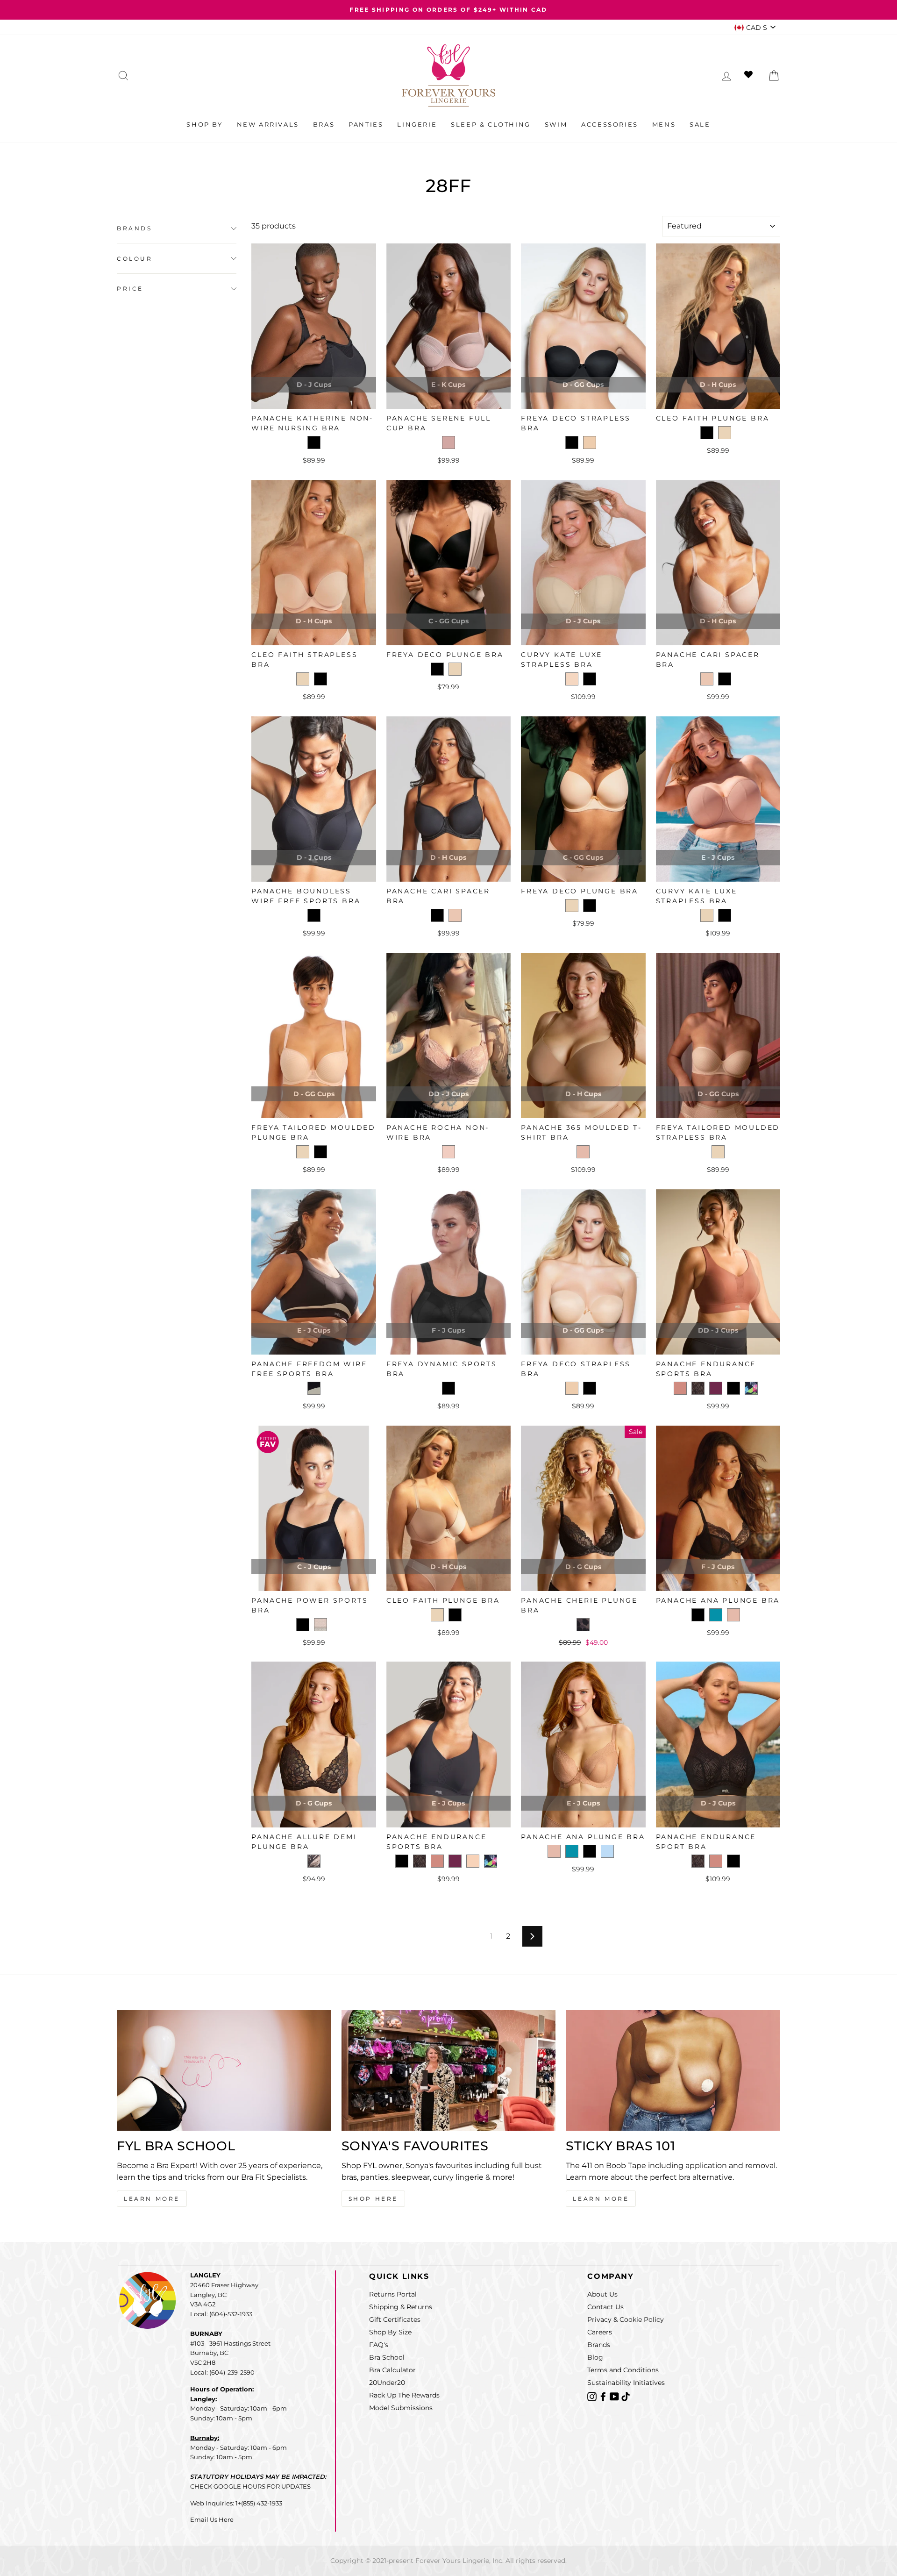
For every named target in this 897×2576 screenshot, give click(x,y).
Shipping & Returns (401, 2307)
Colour (135, 259)
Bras (324, 124)
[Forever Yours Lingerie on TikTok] (626, 2396)
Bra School (387, 2357)
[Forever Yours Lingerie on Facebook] (604, 2396)
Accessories (610, 124)
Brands (135, 228)
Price (130, 289)
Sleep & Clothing (491, 124)
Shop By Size (390, 2332)
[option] (448, 10)
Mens (664, 124)
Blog (595, 2357)
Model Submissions (401, 2408)
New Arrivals (268, 124)
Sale (700, 124)
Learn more (601, 2199)
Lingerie (417, 124)
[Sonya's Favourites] (449, 2070)
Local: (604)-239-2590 (222, 2372)
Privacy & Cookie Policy (626, 2319)
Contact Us (605, 2307)
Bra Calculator (392, 2370)
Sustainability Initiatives (626, 2383)
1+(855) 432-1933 (259, 2503)
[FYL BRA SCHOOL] (224, 2070)
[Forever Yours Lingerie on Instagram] (593, 2396)
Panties (366, 124)
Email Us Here (212, 2519)
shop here (373, 2199)
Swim (556, 124)
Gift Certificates (395, 2319)
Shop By (204, 124)
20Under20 (387, 2383)
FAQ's (379, 2345)
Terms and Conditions (623, 2370)
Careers (600, 2332)
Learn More (152, 2199)
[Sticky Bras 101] (673, 2070)
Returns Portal (393, 2294)
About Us (602, 2294)
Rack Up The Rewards (404, 2395)
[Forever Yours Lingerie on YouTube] (615, 2396)
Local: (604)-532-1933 (221, 2314)
